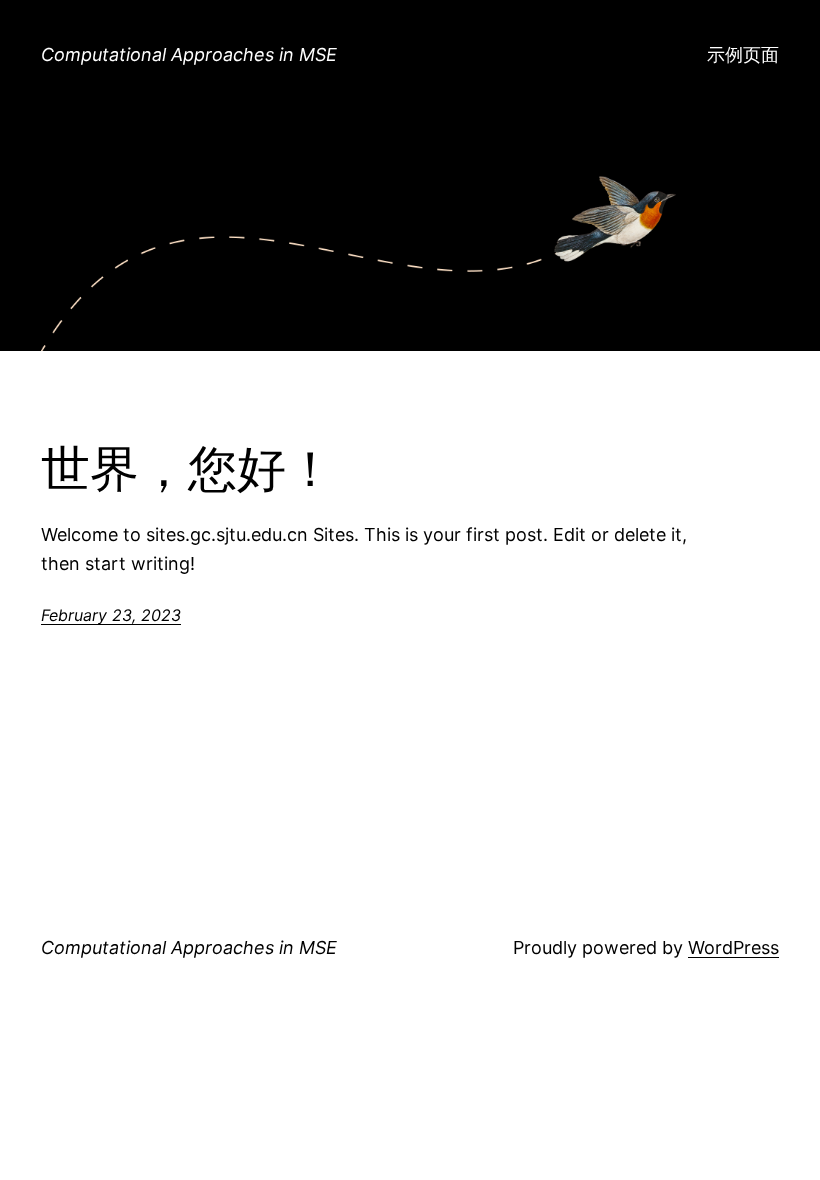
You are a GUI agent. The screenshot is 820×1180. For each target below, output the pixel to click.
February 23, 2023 (111, 615)
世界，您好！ (188, 469)
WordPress (733, 947)
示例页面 (743, 54)
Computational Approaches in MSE (189, 54)
